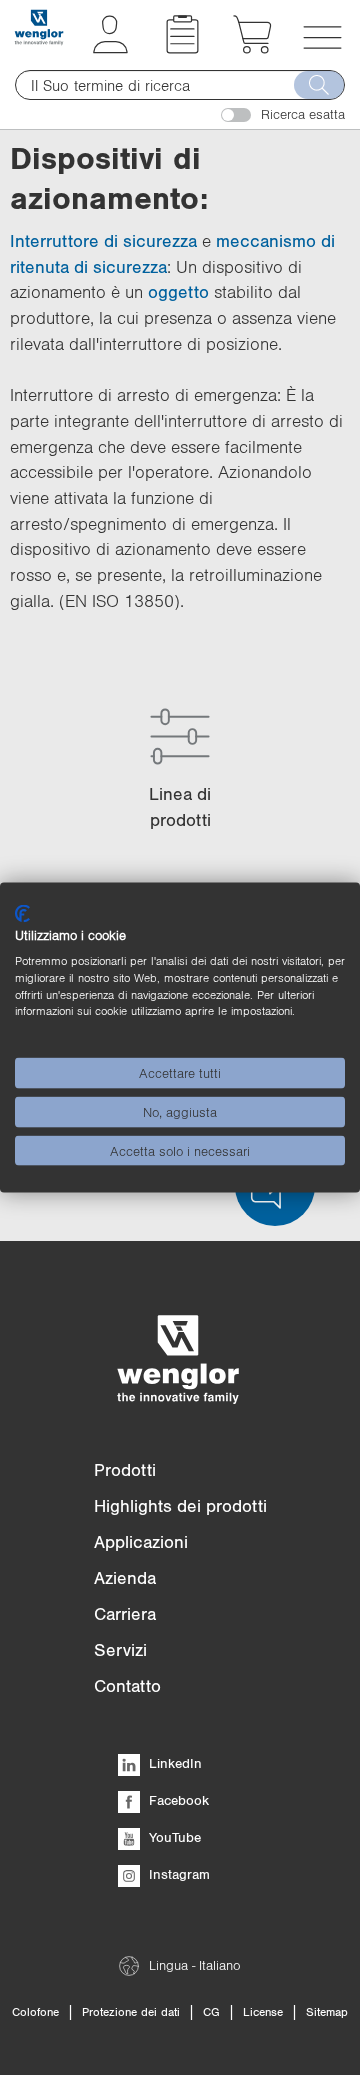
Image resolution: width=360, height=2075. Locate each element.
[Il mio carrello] (252, 48)
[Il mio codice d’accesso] (110, 48)
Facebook (177, 1800)
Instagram (177, 1874)
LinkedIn (173, 1763)
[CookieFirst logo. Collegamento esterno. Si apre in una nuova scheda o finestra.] (22, 913)
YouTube (173, 1837)
